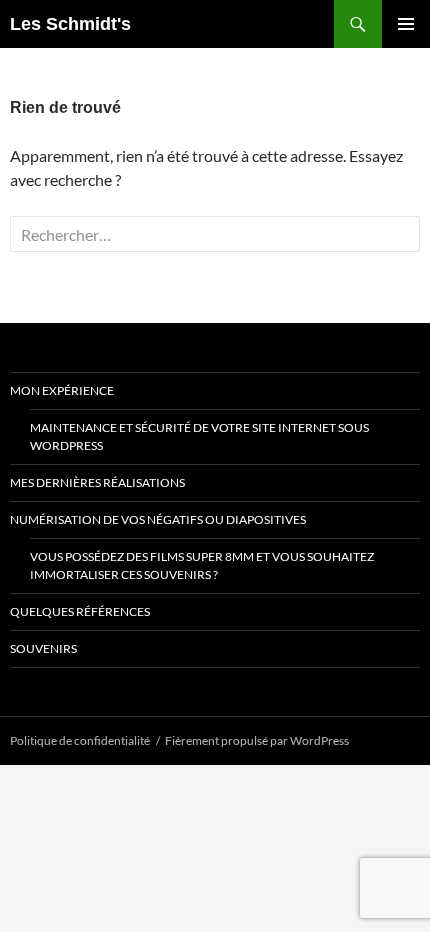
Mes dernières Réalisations (97, 482)
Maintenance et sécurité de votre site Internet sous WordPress (199, 436)
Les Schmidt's (70, 24)
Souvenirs (43, 648)
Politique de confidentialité (80, 740)
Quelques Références (80, 611)
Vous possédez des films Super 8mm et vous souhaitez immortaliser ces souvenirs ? (202, 565)
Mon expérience (62, 390)
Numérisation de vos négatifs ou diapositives (158, 519)
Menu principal (406, 24)
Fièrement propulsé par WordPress (257, 740)
